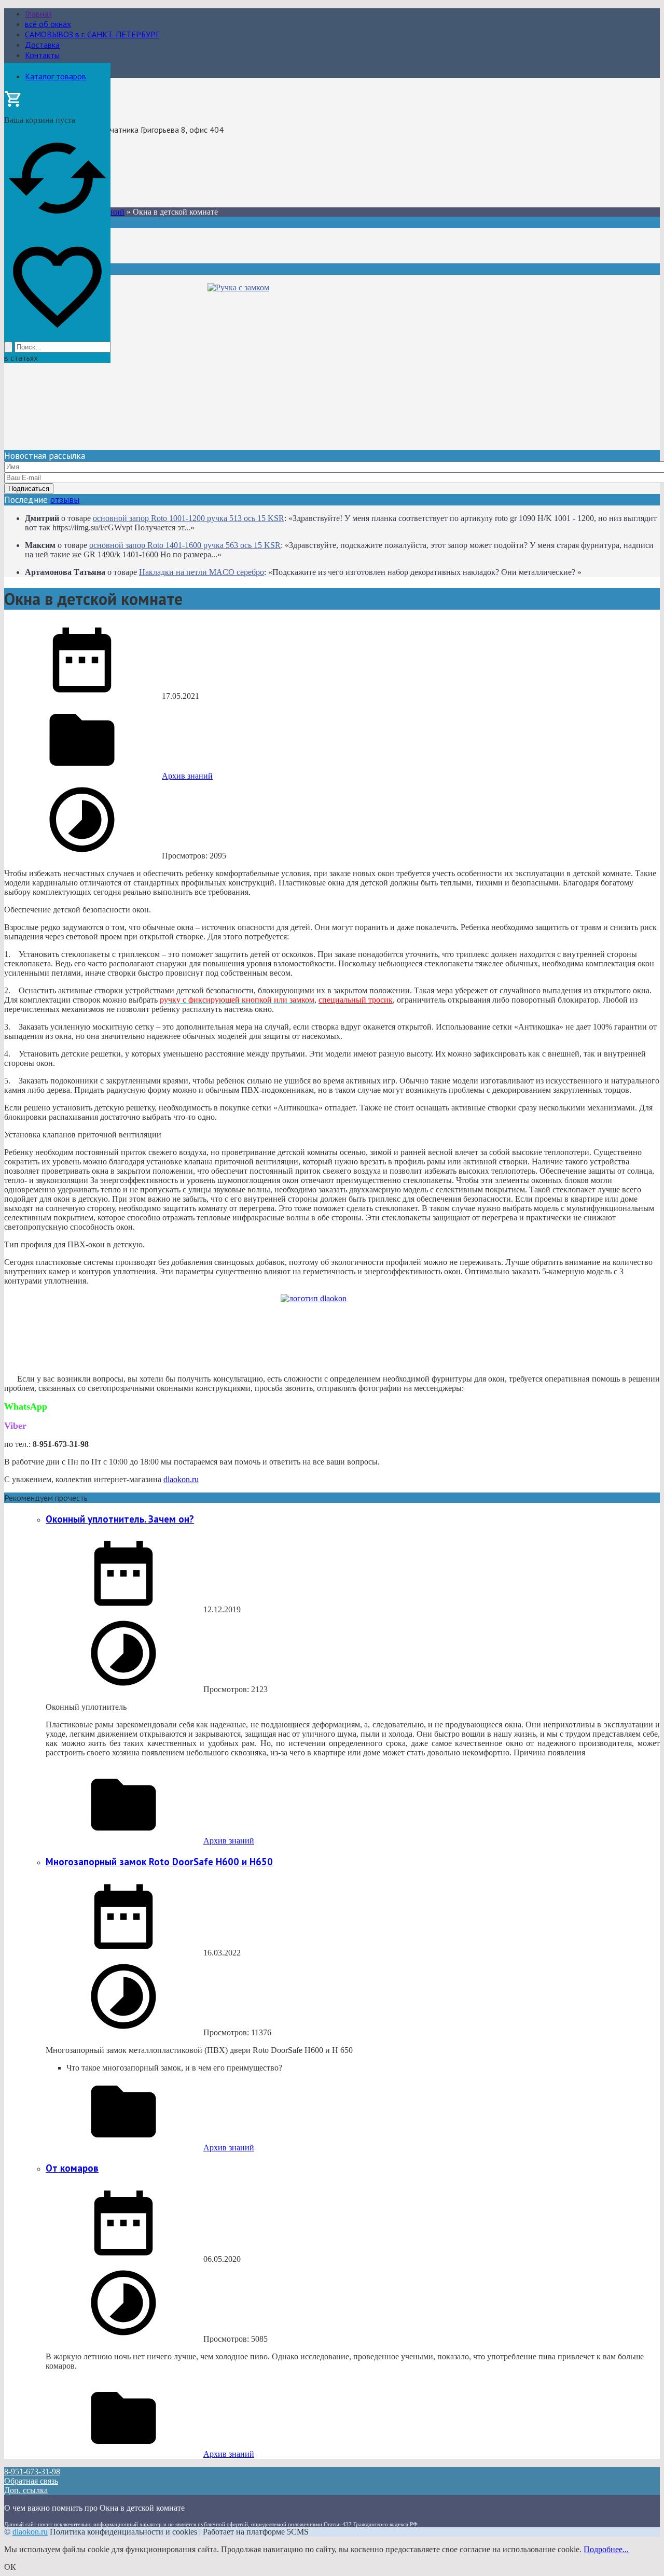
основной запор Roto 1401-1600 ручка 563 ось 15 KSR (185, 545)
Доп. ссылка (26, 2490)
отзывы (65, 500)
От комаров (72, 2168)
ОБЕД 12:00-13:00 (38, 177)
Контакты (42, 55)
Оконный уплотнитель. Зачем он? (120, 1519)
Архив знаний (187, 776)
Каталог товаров (56, 76)
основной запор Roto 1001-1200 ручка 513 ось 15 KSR (189, 518)
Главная (38, 13)
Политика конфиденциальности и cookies (123, 2532)
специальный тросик (356, 1000)
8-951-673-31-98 (36, 167)
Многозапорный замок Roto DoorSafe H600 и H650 (159, 1862)
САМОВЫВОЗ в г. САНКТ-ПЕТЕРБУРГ (92, 34)
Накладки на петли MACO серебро (202, 572)
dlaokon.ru (181, 1479)
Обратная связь (31, 2481)
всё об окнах (48, 24)
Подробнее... (606, 2549)
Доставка (42, 45)
